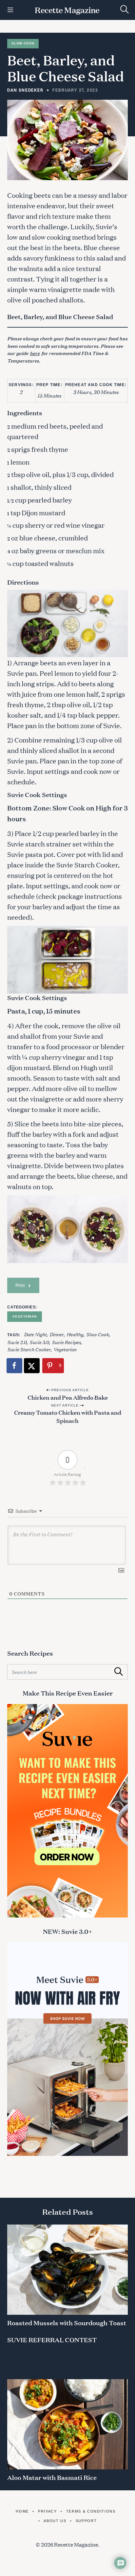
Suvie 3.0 (39, 1342)
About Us (55, 2521)
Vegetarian (25, 1316)
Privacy (47, 2511)
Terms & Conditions (91, 2511)
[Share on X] (32, 1366)
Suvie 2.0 (17, 1342)
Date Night (35, 1334)
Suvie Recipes (66, 1342)
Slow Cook (23, 43)
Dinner (57, 1334)
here (35, 353)
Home (22, 2511)
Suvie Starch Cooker (29, 1349)
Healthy (75, 1334)
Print (20, 1285)
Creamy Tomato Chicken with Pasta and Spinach (68, 1416)
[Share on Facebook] (15, 1366)
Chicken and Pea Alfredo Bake (68, 1397)
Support (86, 2521)
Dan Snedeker (25, 90)
